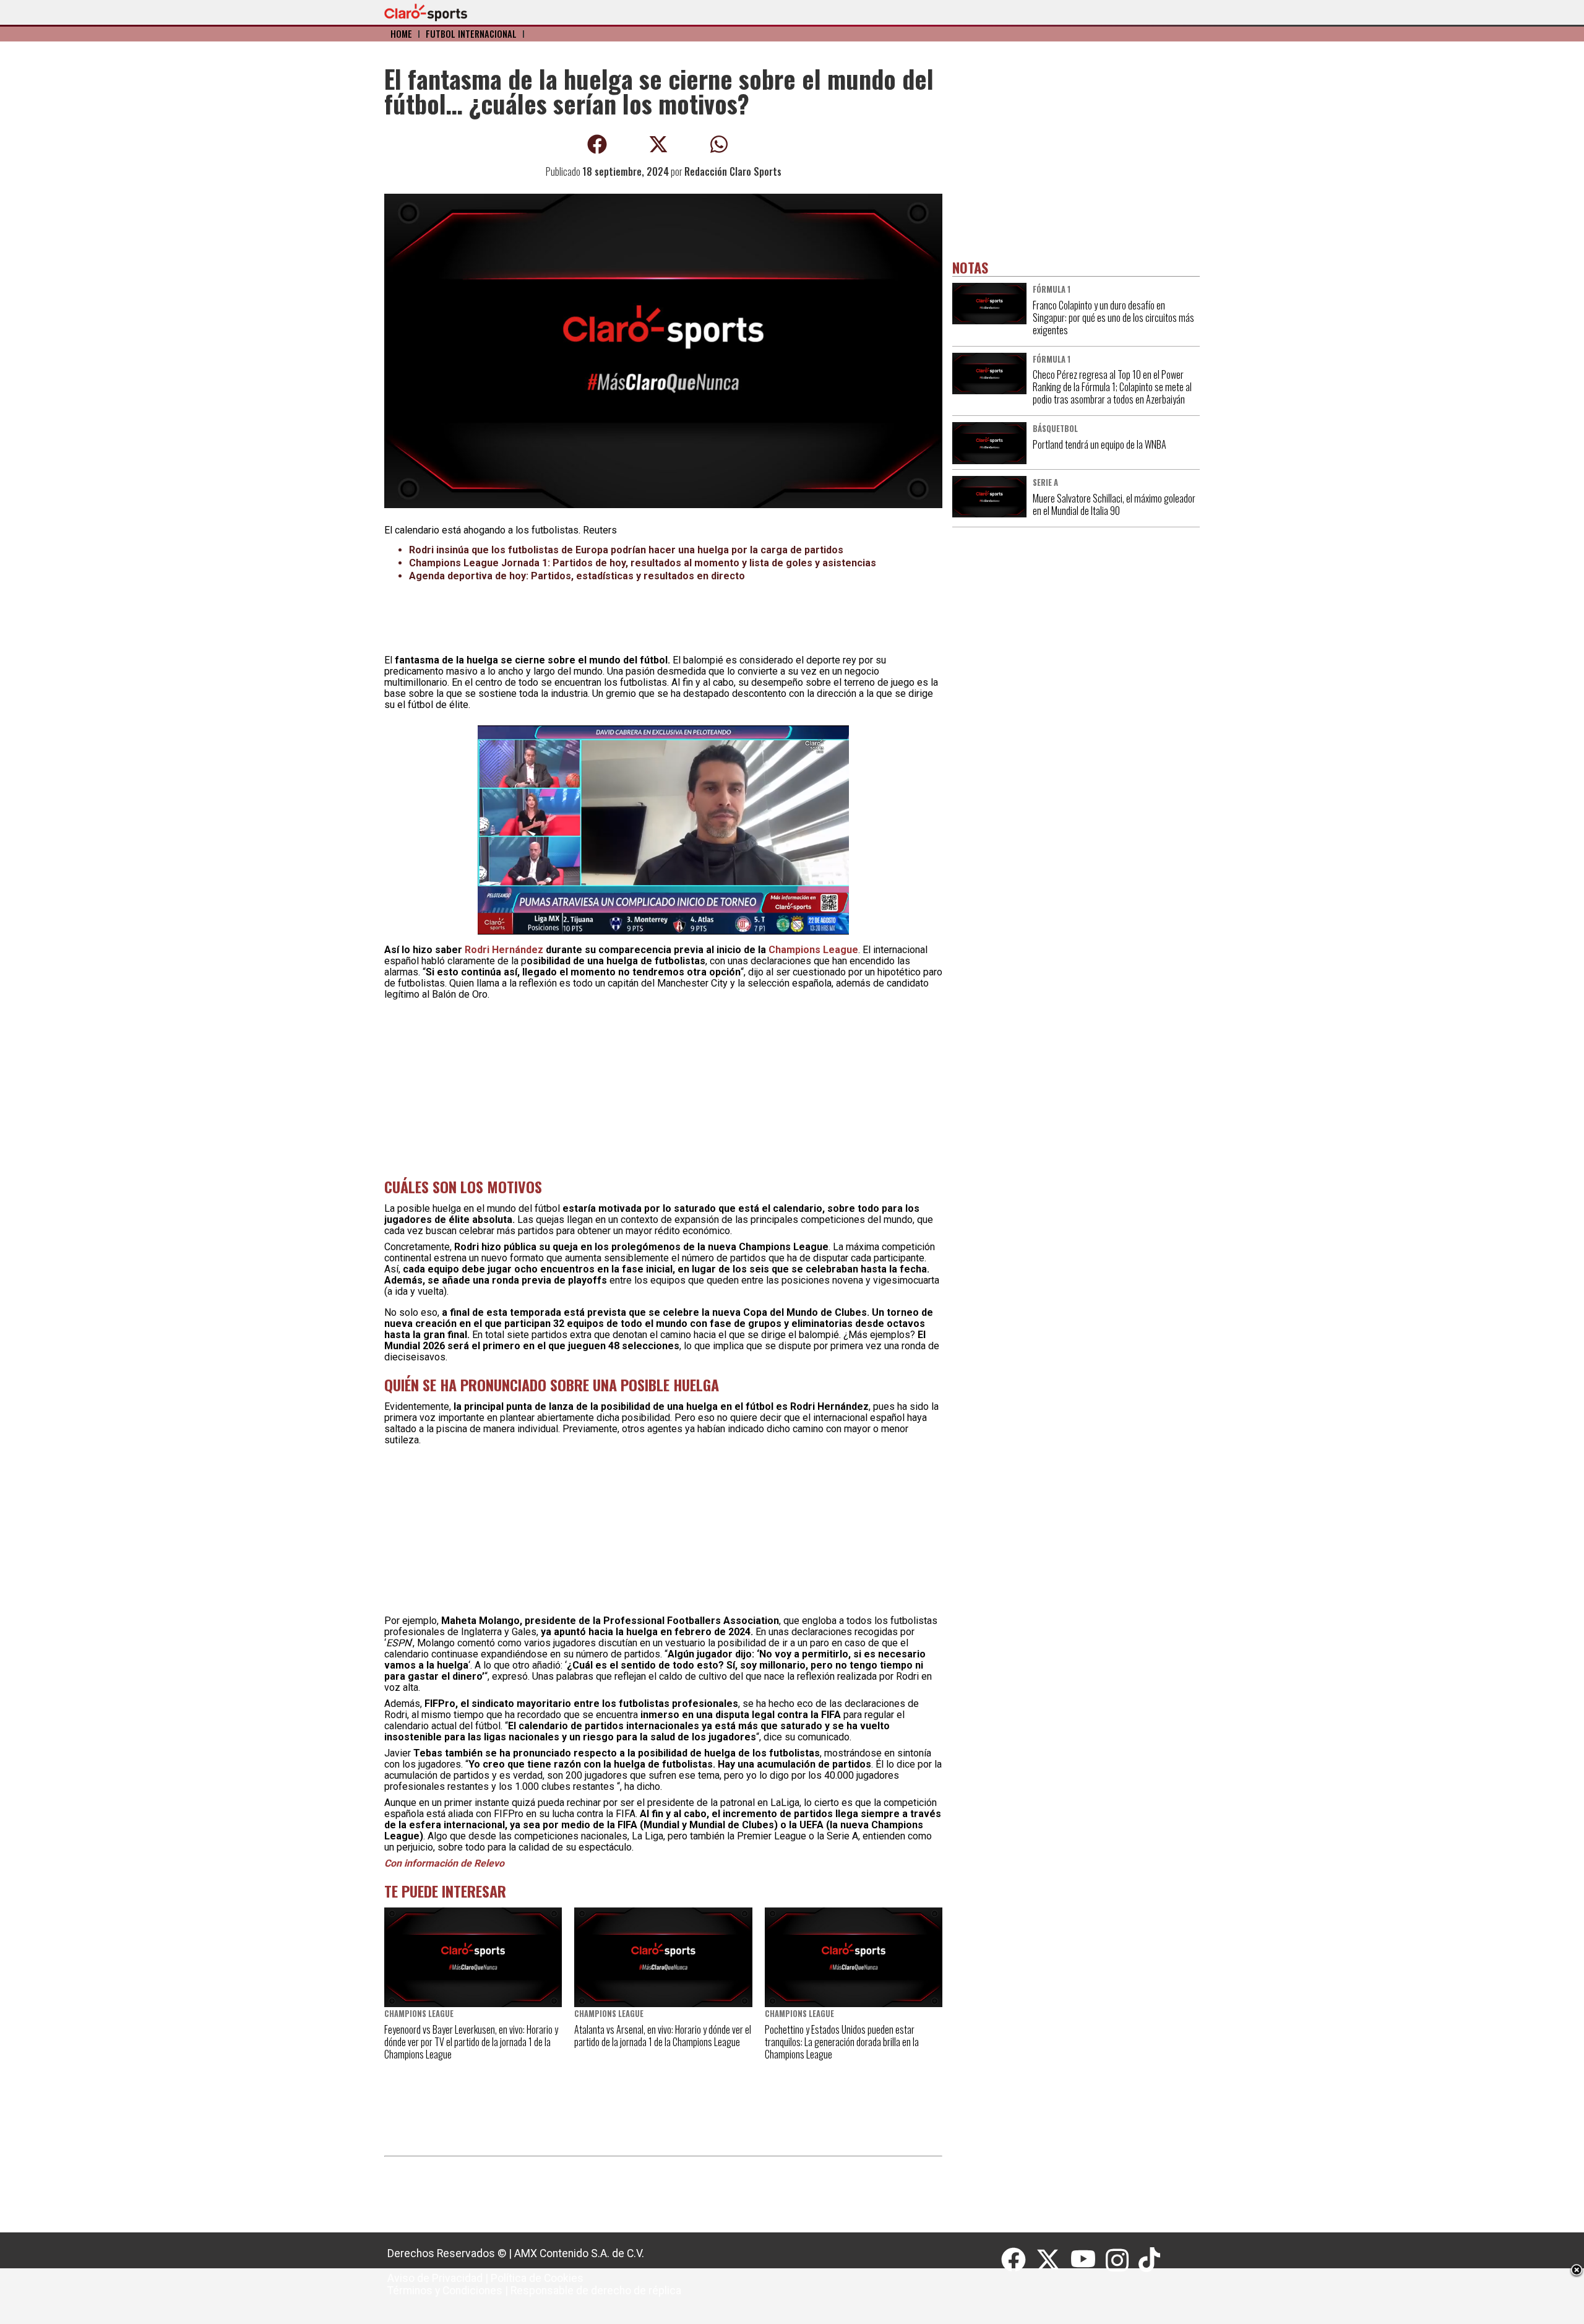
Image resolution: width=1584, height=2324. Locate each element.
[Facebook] (1018, 2260)
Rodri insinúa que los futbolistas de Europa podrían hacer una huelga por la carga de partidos (626, 550)
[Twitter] (1053, 2260)
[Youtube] (1088, 2260)
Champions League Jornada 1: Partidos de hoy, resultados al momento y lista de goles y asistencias (643, 563)
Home (401, 34)
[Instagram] (1122, 2260)
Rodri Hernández (504, 950)
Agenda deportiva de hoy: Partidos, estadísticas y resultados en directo (577, 576)
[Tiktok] (1151, 2260)
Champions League (813, 950)
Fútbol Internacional (471, 34)
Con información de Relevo (444, 1863)
